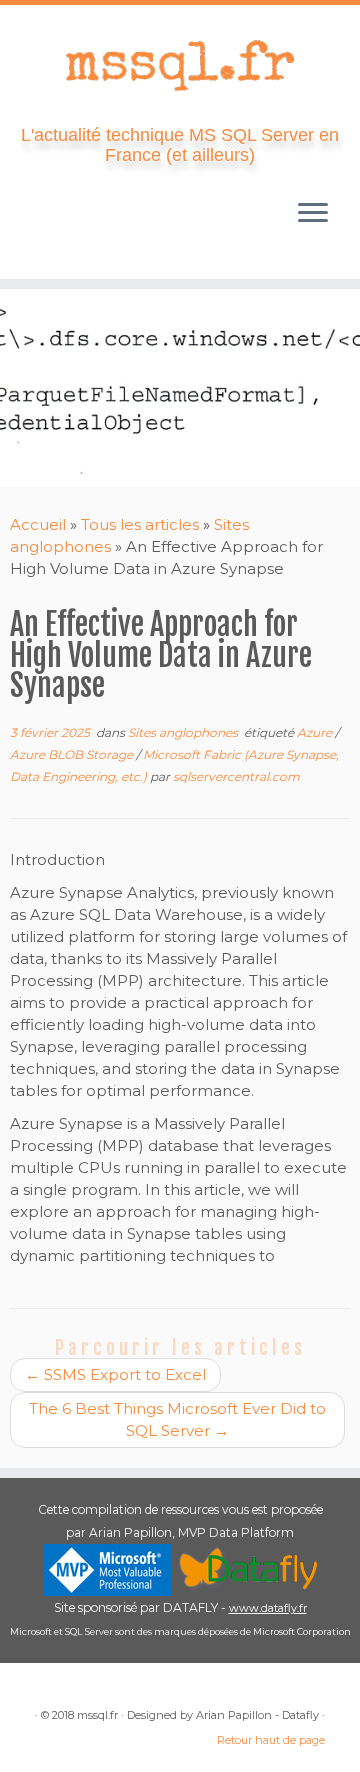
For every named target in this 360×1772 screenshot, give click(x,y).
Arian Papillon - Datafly (257, 1715)
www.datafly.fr (268, 1608)
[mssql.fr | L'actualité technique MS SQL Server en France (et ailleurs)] (180, 65)
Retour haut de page (271, 1740)
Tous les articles (140, 524)
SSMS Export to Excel (115, 1374)
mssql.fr (97, 1715)
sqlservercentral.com (236, 776)
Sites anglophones (184, 732)
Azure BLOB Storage (73, 754)
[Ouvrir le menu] (313, 215)
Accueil (38, 524)
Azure (316, 732)
